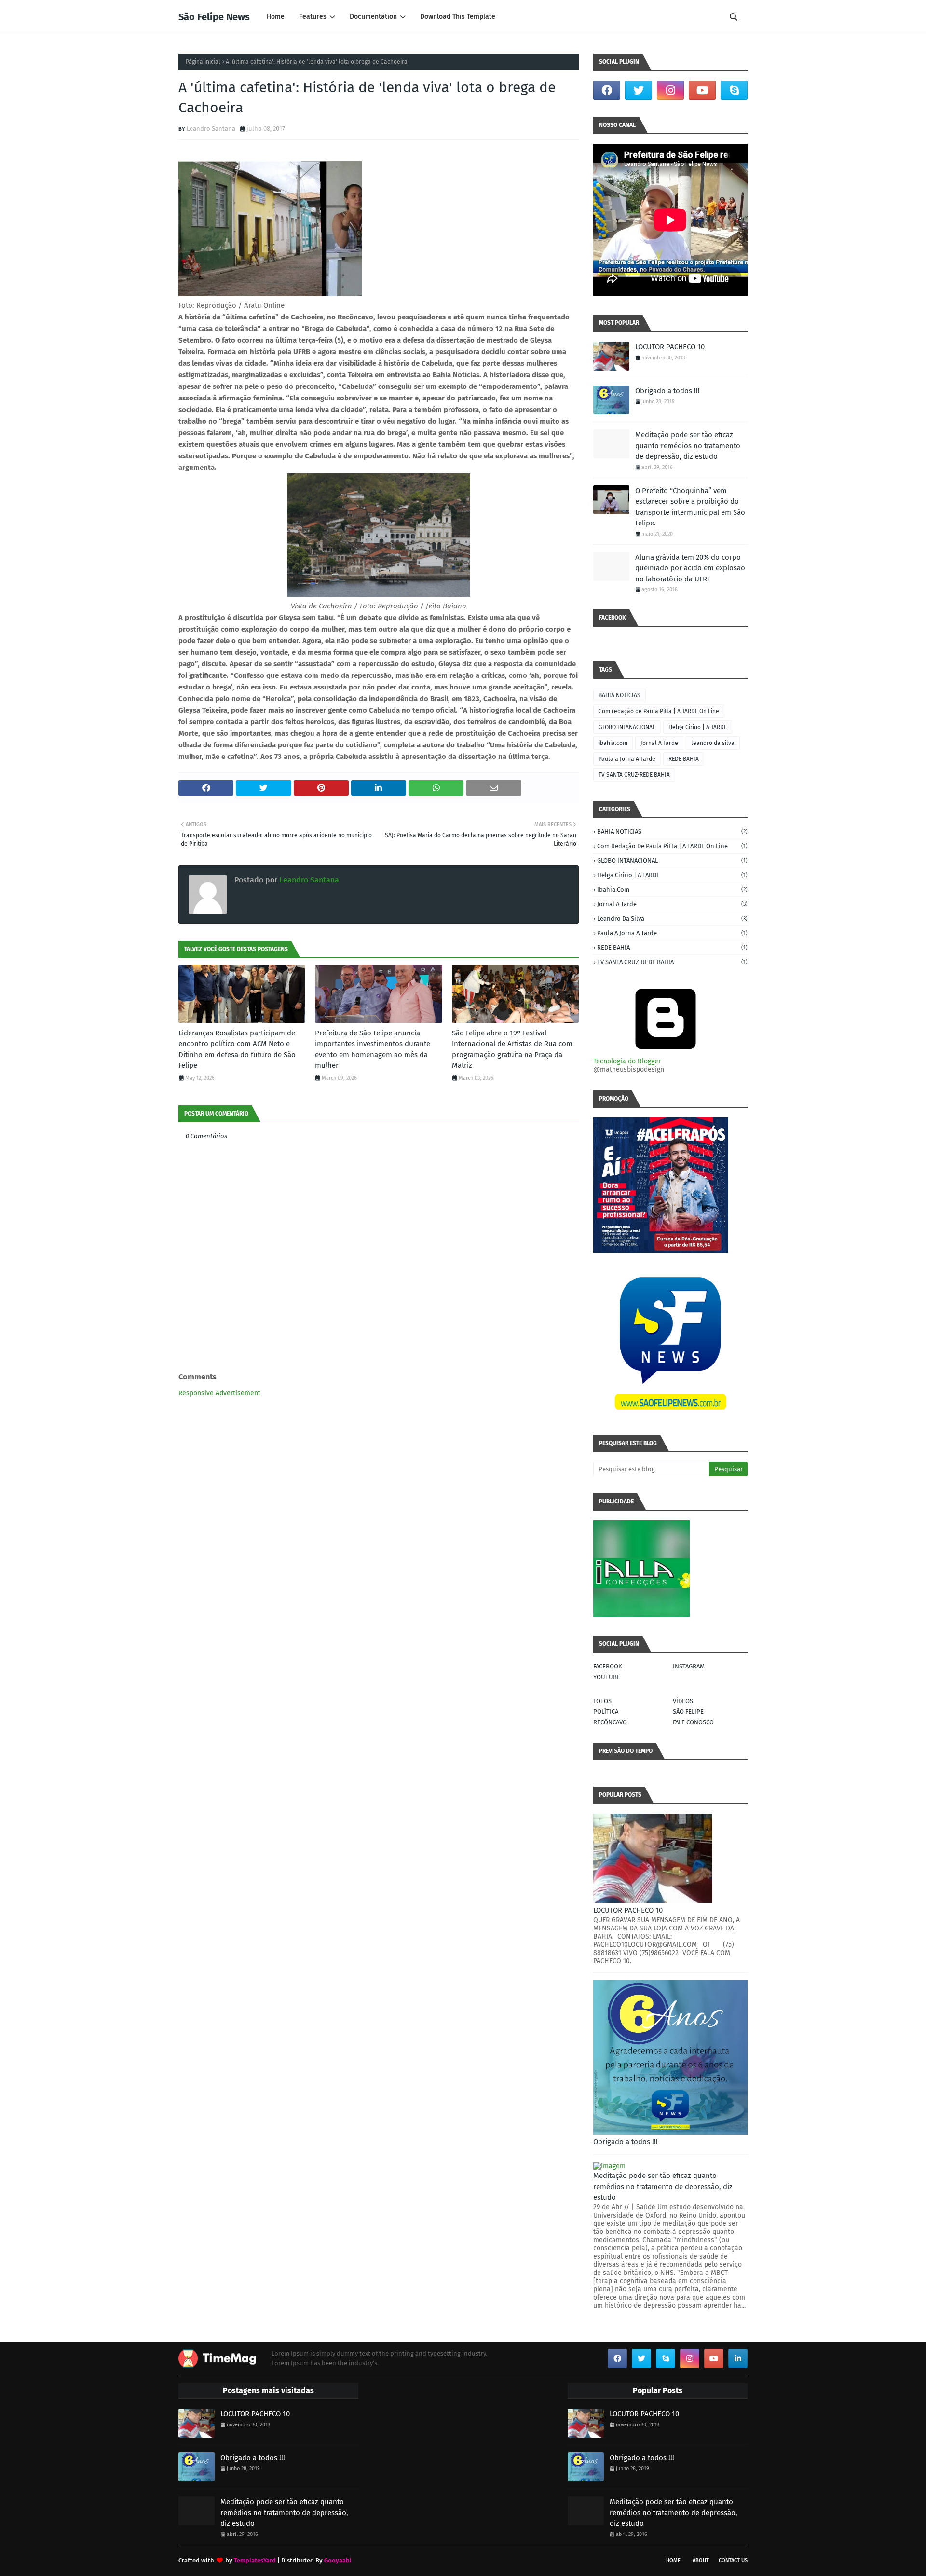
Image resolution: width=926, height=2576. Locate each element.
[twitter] (639, 90)
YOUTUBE (607, 1677)
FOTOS (602, 1701)
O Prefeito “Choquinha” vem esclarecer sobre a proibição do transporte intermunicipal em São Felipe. (690, 507)
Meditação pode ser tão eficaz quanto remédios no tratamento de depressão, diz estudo (688, 446)
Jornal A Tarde (659, 743)
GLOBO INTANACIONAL (627, 727)
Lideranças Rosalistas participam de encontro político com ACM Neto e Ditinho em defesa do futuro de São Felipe (237, 1049)
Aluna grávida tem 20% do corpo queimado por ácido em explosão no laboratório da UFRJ (690, 568)
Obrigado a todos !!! (667, 391)
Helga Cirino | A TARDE (698, 727)
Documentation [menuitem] (373, 17)
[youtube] (702, 90)
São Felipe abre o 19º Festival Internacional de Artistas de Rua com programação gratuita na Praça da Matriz (512, 1049)
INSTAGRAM (689, 1666)
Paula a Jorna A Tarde (627, 759)
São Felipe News (214, 17)
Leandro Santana (211, 129)
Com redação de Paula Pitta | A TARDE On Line (659, 711)
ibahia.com (613, 743)
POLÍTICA (606, 1712)
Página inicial (203, 62)
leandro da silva (713, 743)
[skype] (734, 90)
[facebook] (607, 90)
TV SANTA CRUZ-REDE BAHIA (634, 775)
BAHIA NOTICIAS (620, 695)
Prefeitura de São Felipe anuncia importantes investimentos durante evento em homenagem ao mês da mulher (373, 1049)
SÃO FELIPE (688, 1712)
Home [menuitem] (276, 17)
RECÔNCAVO (610, 1722)
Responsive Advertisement (219, 1393)
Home (673, 2560)
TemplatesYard (255, 2560)
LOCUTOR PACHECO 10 (670, 347)
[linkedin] (738, 2358)
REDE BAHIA (684, 759)
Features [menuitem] (313, 17)
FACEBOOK (608, 1666)
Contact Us (733, 2560)
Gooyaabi (338, 2560)
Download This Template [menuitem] (458, 17)
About (701, 2560)
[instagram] (670, 90)
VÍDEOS (683, 1701)
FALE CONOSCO (693, 1722)
